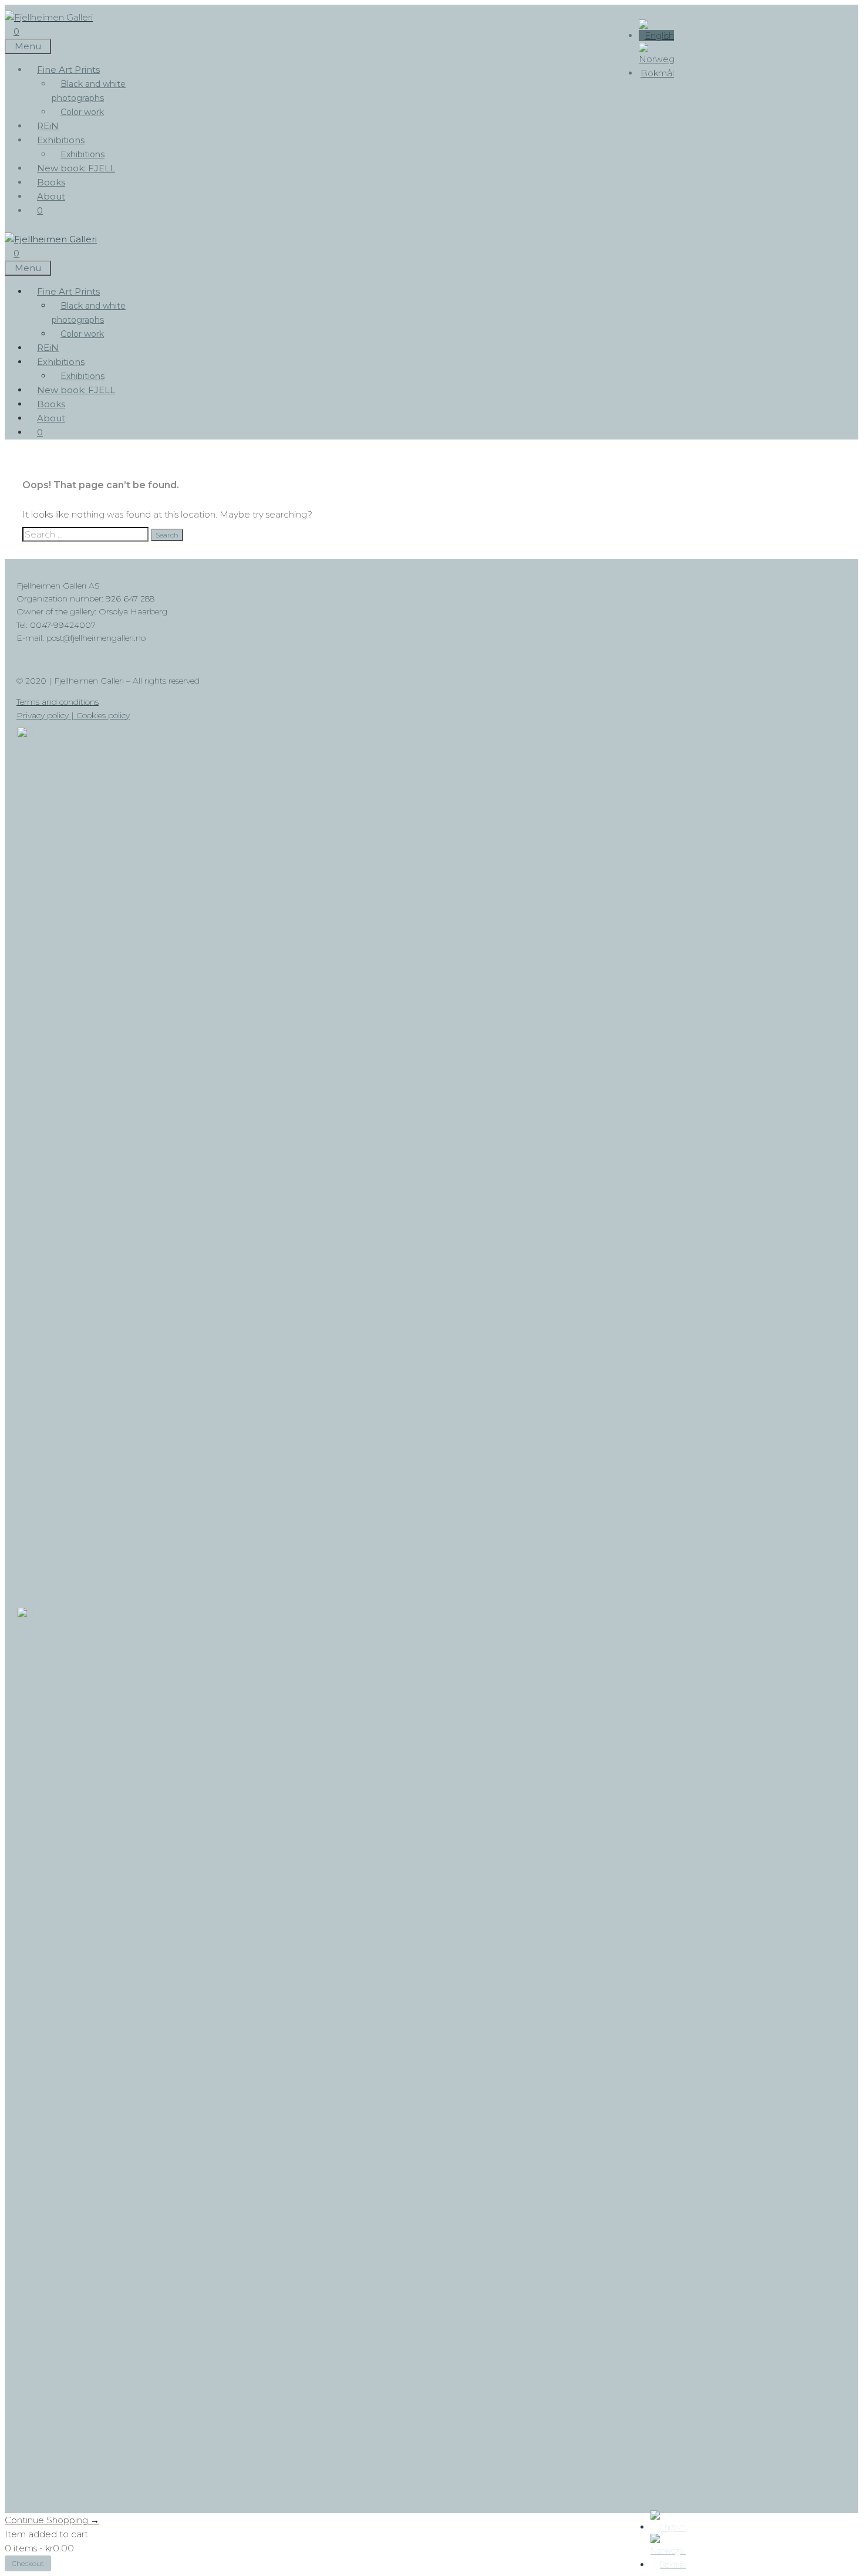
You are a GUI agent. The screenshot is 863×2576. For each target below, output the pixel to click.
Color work (82, 112)
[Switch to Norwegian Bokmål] (656, 73)
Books (51, 182)
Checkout (28, 2563)
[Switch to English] (656, 36)
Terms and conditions (58, 702)
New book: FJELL (76, 168)
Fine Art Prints (68, 70)
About (51, 196)
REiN (48, 126)
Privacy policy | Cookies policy (73, 715)
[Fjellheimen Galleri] (51, 239)
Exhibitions (61, 140)
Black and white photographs (89, 91)
